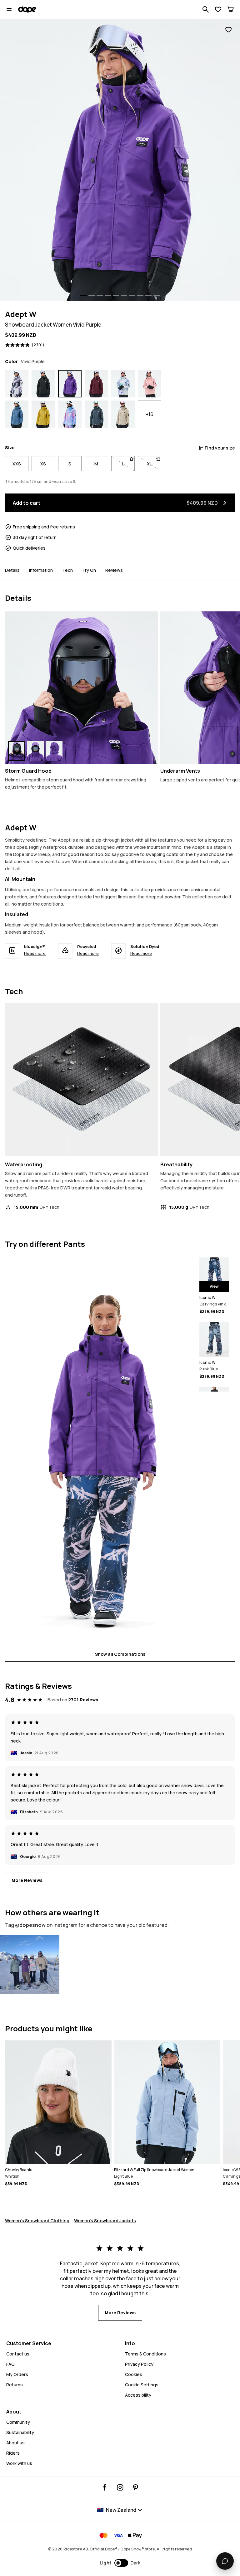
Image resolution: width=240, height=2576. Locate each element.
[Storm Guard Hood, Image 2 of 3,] (35, 751)
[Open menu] (9, 9)
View (214, 1286)
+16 (150, 414)
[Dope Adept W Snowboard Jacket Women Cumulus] (17, 384)
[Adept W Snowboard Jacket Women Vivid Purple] (30, 1965)
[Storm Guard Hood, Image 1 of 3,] (17, 751)
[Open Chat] (225, 2561)
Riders (13, 2453)
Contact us (18, 2354)
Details (12, 570)
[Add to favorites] (228, 30)
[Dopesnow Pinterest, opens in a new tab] (135, 2487)
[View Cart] (231, 9)
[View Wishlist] (218, 9)
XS (43, 464)
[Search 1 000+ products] (206, 9)
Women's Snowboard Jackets (105, 2221)
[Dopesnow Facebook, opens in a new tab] (105, 2487)
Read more (35, 953)
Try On (89, 570)
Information (41, 570)
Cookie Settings (142, 2385)
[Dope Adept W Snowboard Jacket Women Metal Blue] (96, 414)
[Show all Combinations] (100, 1448)
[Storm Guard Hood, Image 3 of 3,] (54, 751)
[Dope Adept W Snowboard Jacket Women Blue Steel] (17, 414)
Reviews (114, 570)
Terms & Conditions (145, 2354)
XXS (17, 464)
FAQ (10, 2364)
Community (18, 2422)
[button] (120, 2563)
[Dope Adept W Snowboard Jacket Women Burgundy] (96, 384)
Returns (15, 2385)
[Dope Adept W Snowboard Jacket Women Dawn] (70, 414)
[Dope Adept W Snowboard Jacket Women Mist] (123, 384)
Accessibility (138, 2395)
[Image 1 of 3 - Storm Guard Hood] (81, 688)
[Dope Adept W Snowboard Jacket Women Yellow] (43, 414)
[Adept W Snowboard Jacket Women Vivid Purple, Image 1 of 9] (120, 160)
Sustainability (20, 2432)
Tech (67, 570)
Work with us (19, 2463)
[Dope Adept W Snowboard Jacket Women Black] (43, 384)
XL (154, 464)
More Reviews (27, 1880)
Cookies (134, 2374)
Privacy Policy (139, 2364)
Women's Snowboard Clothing (37, 2221)
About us (15, 2443)
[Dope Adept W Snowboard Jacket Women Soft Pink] (150, 384)
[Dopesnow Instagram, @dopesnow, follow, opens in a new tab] (120, 2487)
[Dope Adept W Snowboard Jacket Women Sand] (123, 414)
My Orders (17, 2374)
